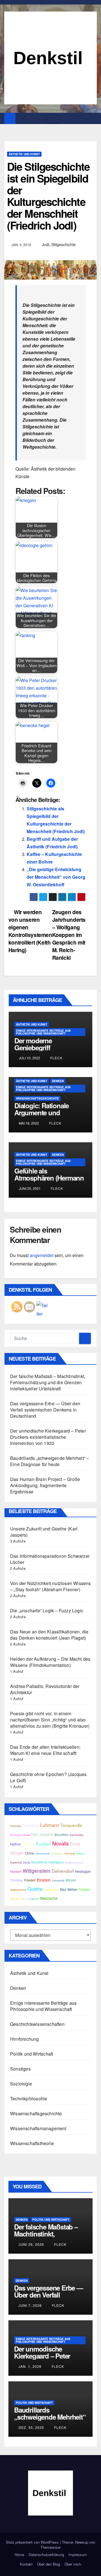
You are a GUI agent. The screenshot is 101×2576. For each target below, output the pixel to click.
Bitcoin (71, 1880)
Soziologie (21, 2084)
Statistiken (57, 1853)
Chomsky (16, 1826)
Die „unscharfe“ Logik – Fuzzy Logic (47, 1610)
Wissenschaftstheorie (32, 2143)
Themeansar (50, 2547)
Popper (84, 1889)
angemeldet (42, 1255)
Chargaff (29, 1844)
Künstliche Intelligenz (48, 1862)
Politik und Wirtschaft (32, 2054)
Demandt (70, 1853)
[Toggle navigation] (53, 119)
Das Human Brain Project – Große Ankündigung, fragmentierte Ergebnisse (45, 1485)
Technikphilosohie (29, 2099)
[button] (93, 118)
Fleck (56, 1058)
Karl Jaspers (42, 1834)
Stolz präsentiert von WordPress (33, 2542)
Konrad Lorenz (19, 1899)
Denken (58, 1081)
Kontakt (26, 2564)
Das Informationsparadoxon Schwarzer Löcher (50, 1559)
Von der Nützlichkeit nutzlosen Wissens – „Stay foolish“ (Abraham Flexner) (50, 1586)
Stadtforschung (74, 1862)
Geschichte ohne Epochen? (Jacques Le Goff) (48, 1777)
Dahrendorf (63, 1871)
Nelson (80, 1853)
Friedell (30, 1880)
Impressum (78, 2554)
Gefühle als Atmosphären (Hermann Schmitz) (49, 1178)
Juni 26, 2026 (31, 2244)
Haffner (16, 1844)
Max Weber (69, 1889)
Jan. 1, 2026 (30, 2366)
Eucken (44, 1844)
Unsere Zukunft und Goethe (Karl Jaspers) (44, 1532)
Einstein (44, 1880)
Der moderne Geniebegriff (33, 1044)
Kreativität (16, 1862)
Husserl (16, 1871)
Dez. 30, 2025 (31, 2427)
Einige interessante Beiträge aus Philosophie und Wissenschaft (43, 1032)
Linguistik (34, 1899)
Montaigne (16, 1835)
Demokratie (76, 1835)
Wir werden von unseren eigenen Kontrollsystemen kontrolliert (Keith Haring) (30, 931)
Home (19, 2554)
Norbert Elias (51, 1890)
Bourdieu (61, 1835)
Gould (27, 1835)
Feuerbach (31, 1826)
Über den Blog (49, 2564)
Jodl (45, 244)
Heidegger (83, 1871)
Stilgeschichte (64, 244)
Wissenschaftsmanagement (38, 2128)
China (29, 1853)
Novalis (60, 1843)
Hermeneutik (43, 1853)
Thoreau (17, 1880)
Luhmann (50, 1825)
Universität (58, 1880)
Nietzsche (49, 1898)
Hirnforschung (25, 2039)
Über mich (73, 2564)
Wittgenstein (37, 1871)
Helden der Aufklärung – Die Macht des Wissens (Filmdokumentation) (50, 1662)
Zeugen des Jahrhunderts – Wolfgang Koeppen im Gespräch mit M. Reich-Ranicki (69, 935)
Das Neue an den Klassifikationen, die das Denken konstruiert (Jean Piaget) (49, 1635)
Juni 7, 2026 (30, 2305)
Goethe (35, 1889)
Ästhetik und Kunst (24, 154)
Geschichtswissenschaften (37, 2024)
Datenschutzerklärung (46, 2554)
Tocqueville (71, 1825)
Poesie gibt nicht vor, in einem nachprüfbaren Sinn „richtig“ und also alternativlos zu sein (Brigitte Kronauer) (50, 1720)
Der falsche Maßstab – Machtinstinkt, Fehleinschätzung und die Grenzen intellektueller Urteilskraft (48, 1382)
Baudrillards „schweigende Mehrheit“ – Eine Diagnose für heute (50, 1461)
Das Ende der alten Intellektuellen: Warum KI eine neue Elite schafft (45, 1750)
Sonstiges (20, 2069)
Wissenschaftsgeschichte (37, 1098)
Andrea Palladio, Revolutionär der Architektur (45, 1689)
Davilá (27, 1862)
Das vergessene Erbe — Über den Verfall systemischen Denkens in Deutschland (45, 1410)
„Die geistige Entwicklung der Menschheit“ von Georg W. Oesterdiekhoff (56, 877)
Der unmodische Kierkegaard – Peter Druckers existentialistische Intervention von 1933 (48, 1437)
